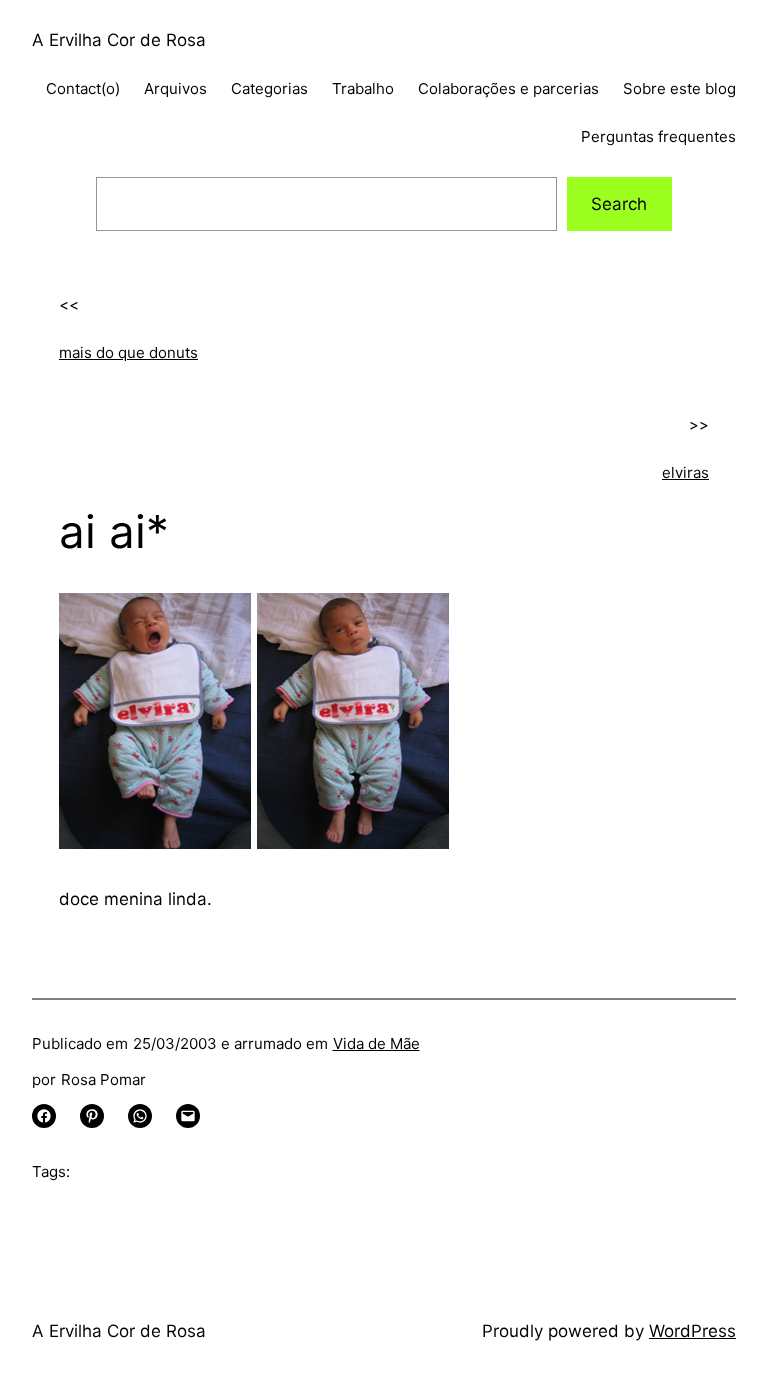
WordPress (692, 1331)
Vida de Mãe (376, 1043)
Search (619, 204)
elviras (685, 472)
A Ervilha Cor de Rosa (119, 40)
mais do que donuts (128, 352)
